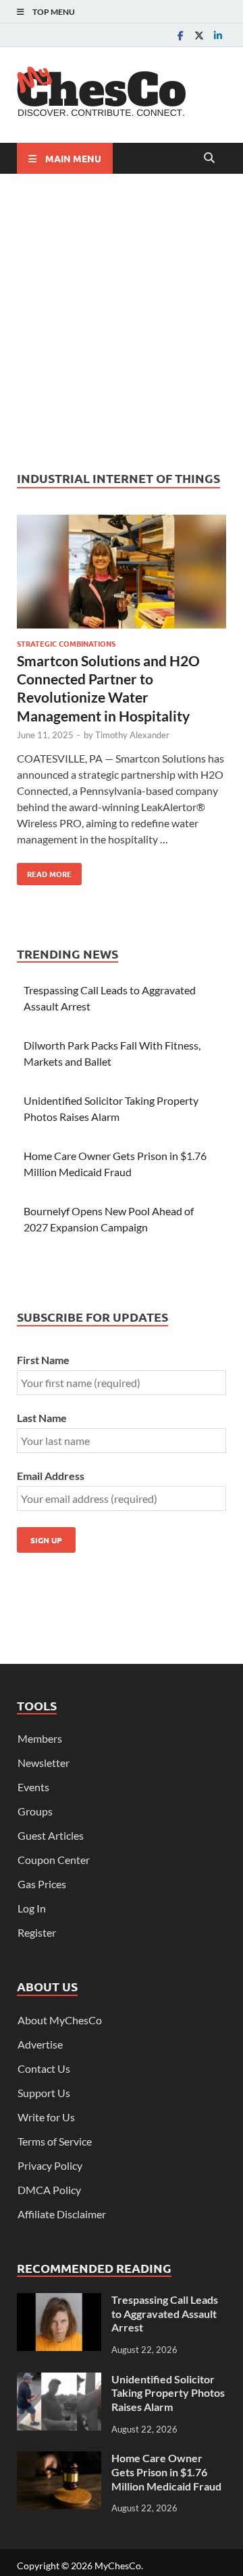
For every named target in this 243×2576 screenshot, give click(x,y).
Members (40, 1738)
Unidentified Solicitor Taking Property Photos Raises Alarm (168, 2393)
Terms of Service (55, 2141)
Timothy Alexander (132, 735)
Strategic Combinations (66, 643)
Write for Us (46, 2117)
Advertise (40, 2044)
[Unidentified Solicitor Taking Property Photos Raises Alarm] (59, 2380)
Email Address (51, 1476)
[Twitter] (199, 35)
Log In (32, 1908)
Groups (35, 1811)
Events (33, 1787)
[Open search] (209, 158)
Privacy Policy (50, 2165)
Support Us (44, 2093)
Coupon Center (54, 1860)
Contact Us (44, 2068)
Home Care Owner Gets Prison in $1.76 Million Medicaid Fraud (166, 2472)
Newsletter (44, 1763)
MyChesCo (118, 2566)
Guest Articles (51, 1835)
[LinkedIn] (218, 35)
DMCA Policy (49, 2190)
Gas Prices (42, 1884)
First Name (43, 1360)
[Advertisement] (122, 322)
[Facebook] (180, 35)
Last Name (42, 1418)
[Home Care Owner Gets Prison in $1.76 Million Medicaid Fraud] (59, 2459)
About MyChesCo (60, 2020)
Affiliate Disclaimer (62, 2214)
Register (37, 1932)
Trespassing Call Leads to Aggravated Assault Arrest (165, 2314)
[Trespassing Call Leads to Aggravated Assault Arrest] (59, 2301)
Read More (44, 871)
